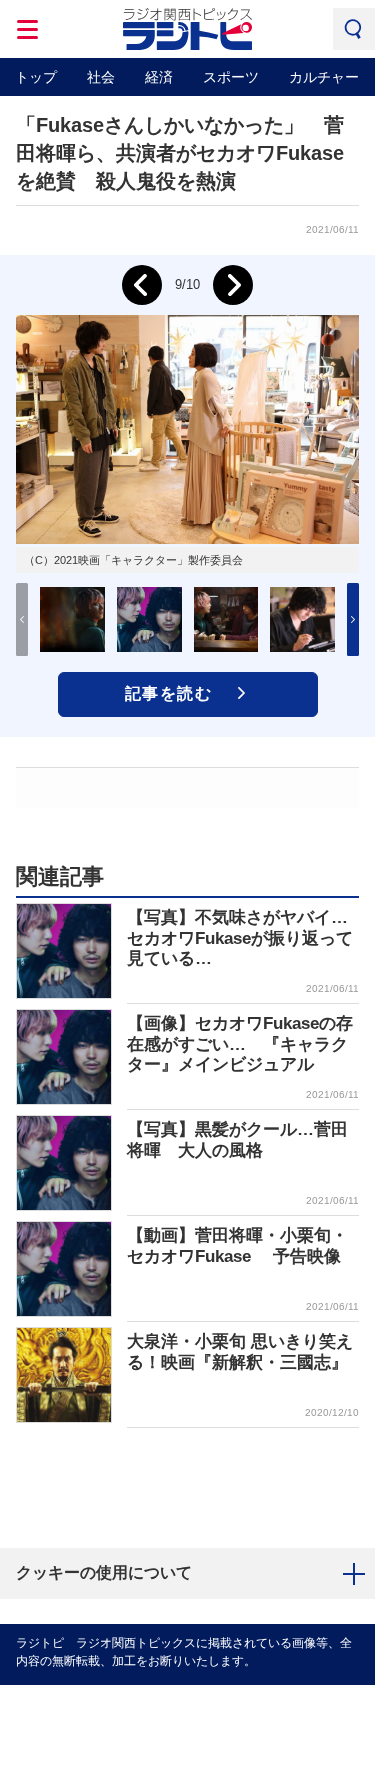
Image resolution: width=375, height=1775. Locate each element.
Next (233, 285)
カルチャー (324, 77)
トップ (36, 77)
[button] (353, 619)
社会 (101, 77)
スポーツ (231, 77)
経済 (159, 77)
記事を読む (169, 693)
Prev (142, 285)
